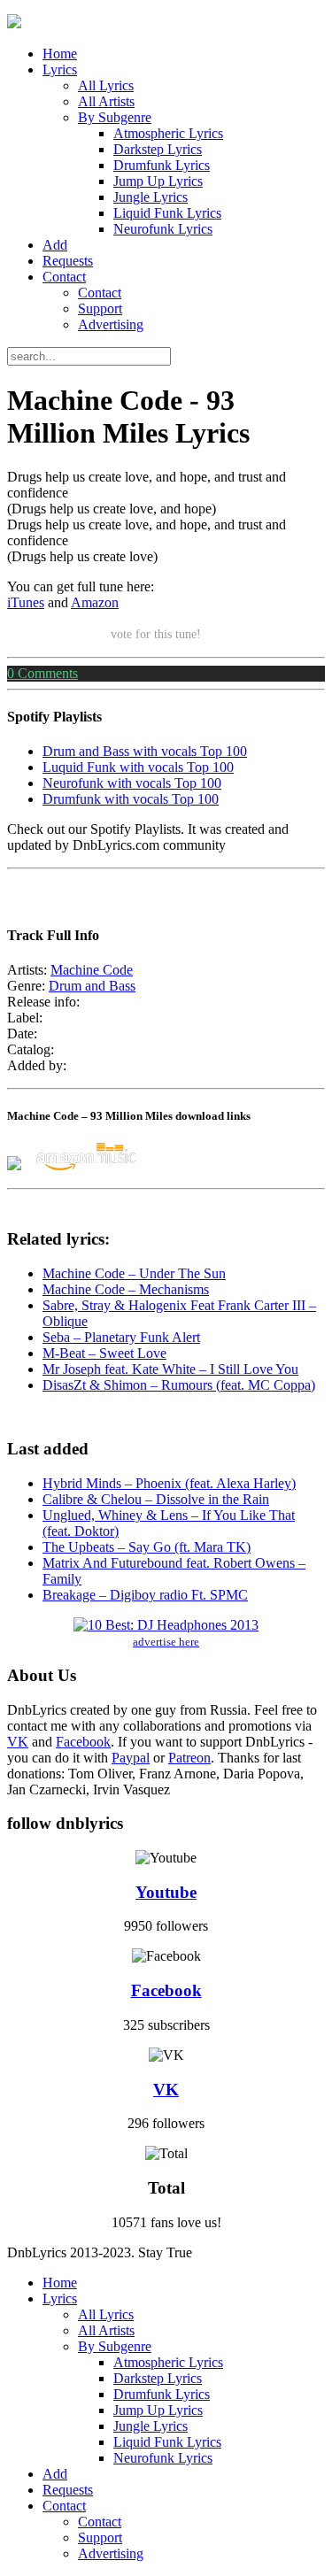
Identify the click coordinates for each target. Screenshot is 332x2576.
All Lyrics (106, 85)
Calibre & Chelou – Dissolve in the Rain (156, 1499)
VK (18, 1742)
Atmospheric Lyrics (168, 133)
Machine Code (92, 970)
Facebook (83, 1742)
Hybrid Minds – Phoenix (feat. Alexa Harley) (169, 1483)
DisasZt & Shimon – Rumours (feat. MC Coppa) (179, 1385)
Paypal (131, 1758)
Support (100, 309)
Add (55, 245)
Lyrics (60, 69)
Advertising (111, 324)
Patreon (189, 1758)
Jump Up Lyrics (158, 181)
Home (60, 54)
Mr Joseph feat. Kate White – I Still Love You (170, 1369)
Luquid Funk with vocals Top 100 (138, 767)
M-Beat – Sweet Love (104, 1353)
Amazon (95, 602)
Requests (68, 261)
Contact (64, 277)
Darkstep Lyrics (158, 149)
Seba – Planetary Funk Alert (121, 1337)
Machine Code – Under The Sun (134, 1273)
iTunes (26, 602)
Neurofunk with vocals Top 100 (132, 783)
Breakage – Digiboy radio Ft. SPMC (145, 1595)
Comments (42, 673)
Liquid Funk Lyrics (167, 213)
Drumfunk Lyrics (162, 165)
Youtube (166, 1892)
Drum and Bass (92, 986)
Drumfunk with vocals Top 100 (131, 799)
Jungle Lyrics (151, 197)
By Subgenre (115, 117)
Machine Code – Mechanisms (126, 1289)
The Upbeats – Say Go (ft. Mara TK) (147, 1547)
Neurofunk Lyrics (163, 229)
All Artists (106, 101)
